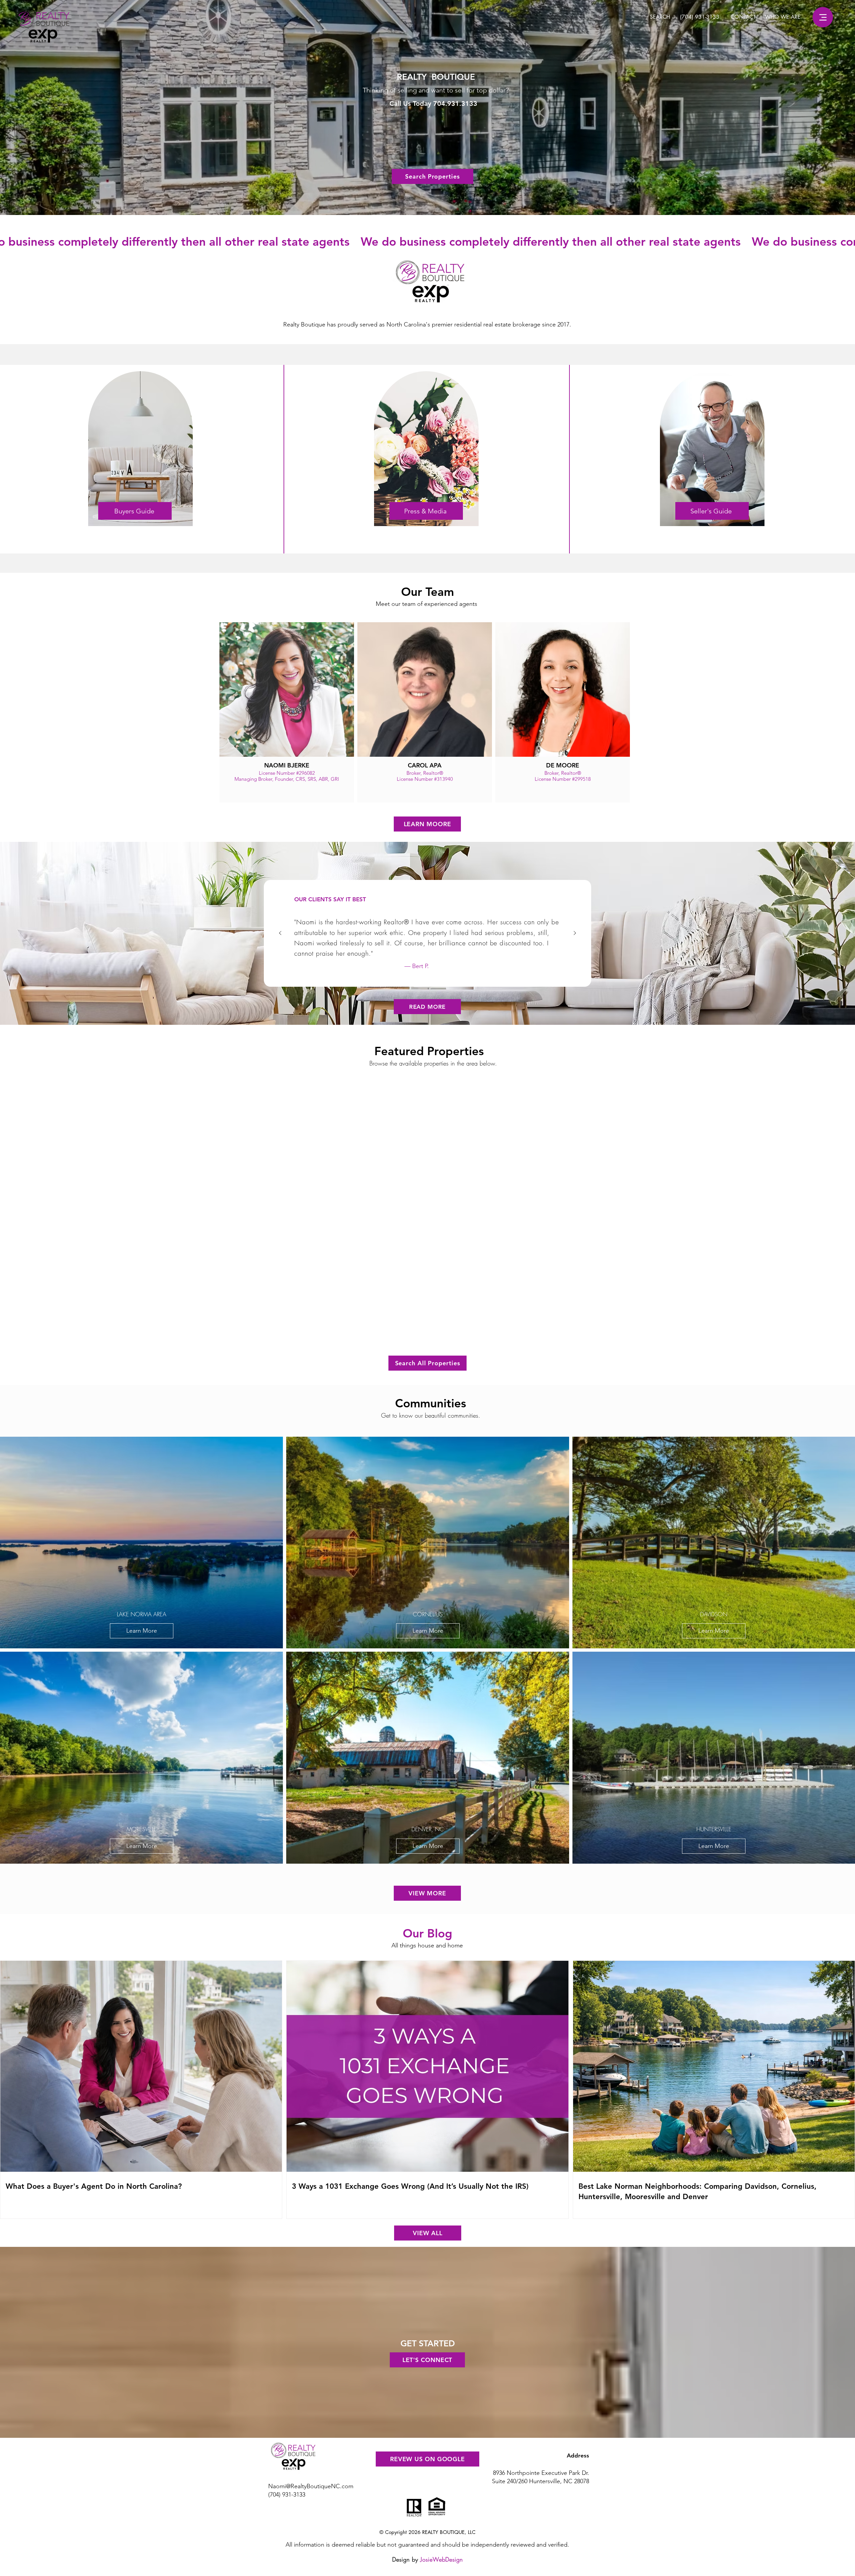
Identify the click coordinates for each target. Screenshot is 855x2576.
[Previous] (280, 933)
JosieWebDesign (442, 2559)
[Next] (575, 933)
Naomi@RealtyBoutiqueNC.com (311, 2486)
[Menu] (823, 17)
